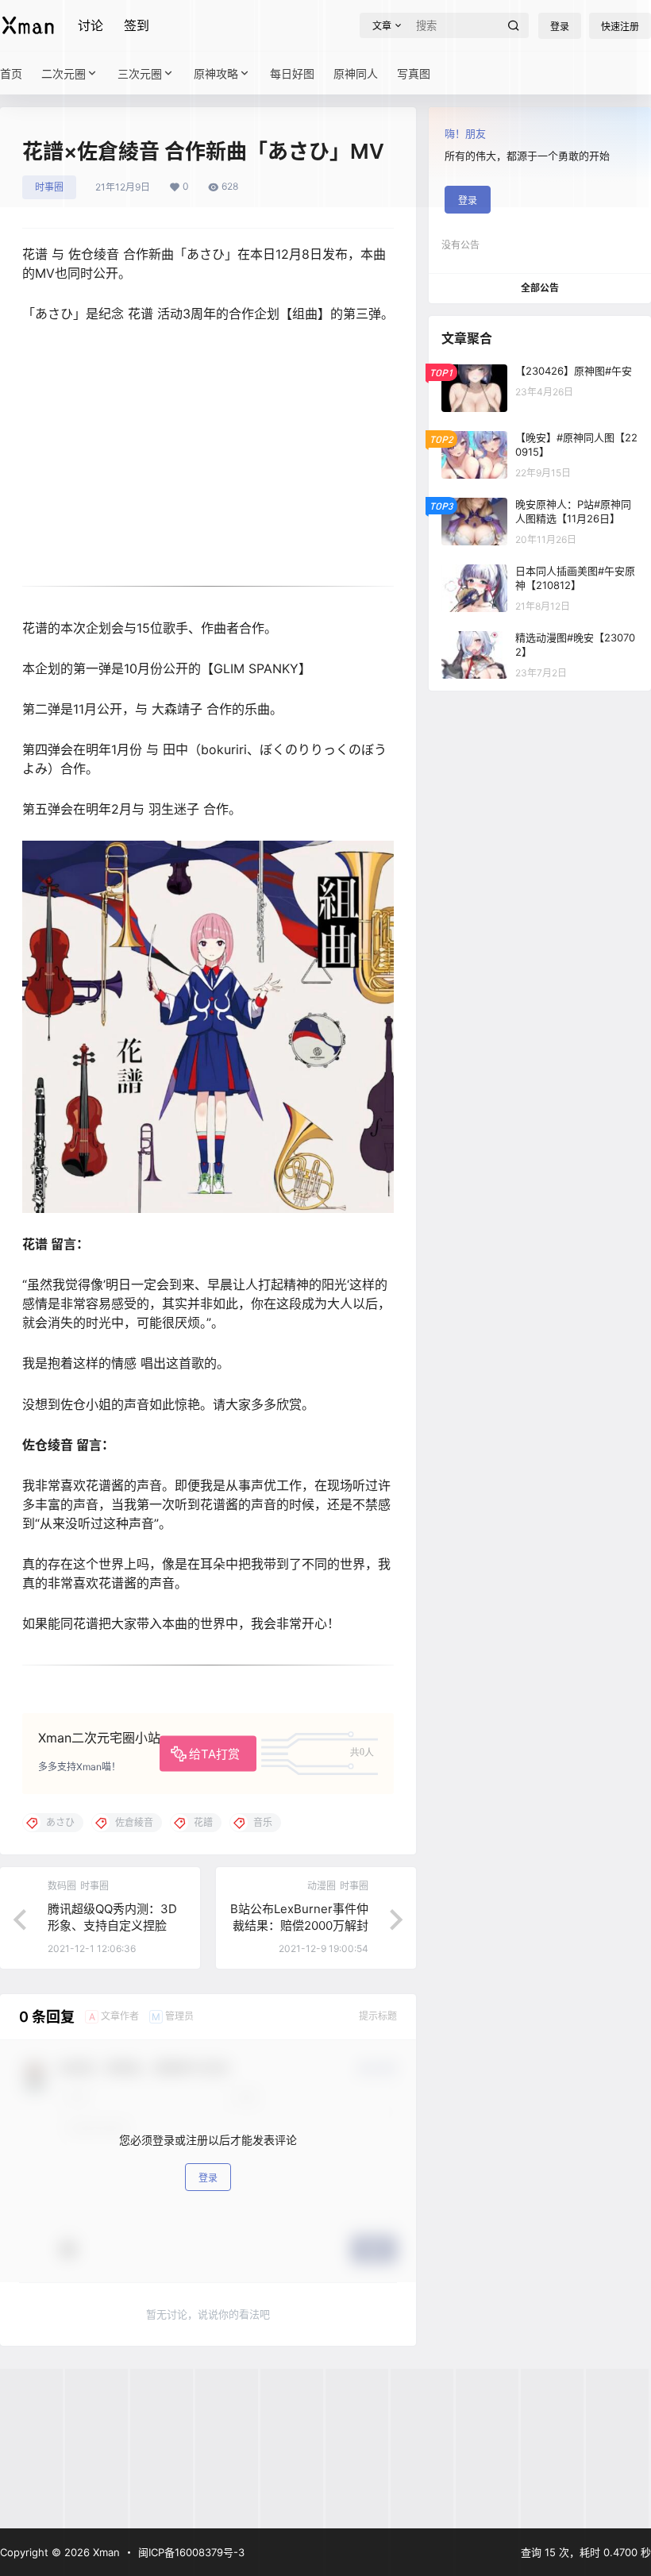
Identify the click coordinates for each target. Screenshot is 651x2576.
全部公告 (540, 288)
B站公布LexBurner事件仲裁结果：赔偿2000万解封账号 (299, 1925)
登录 (208, 2178)
